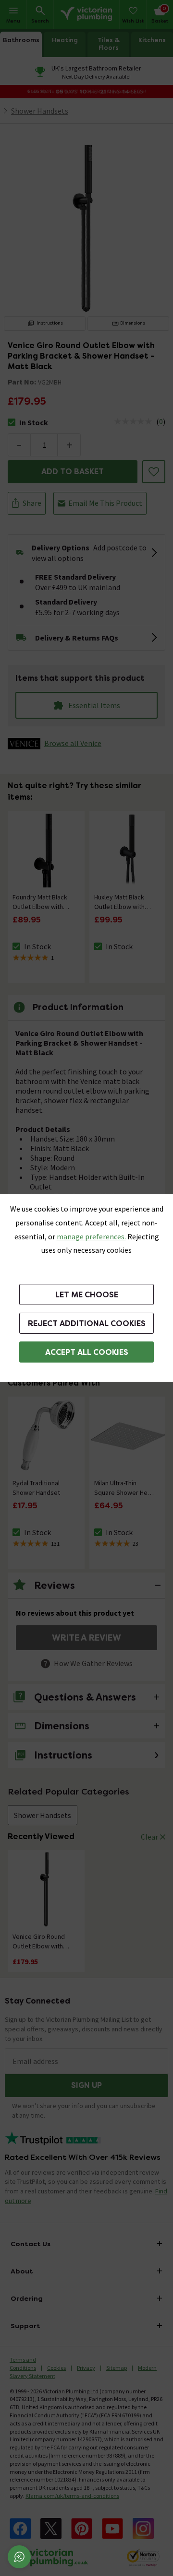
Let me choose (87, 1295)
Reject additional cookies (87, 1323)
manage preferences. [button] (91, 1236)
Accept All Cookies (87, 1352)
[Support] (19, 2557)
